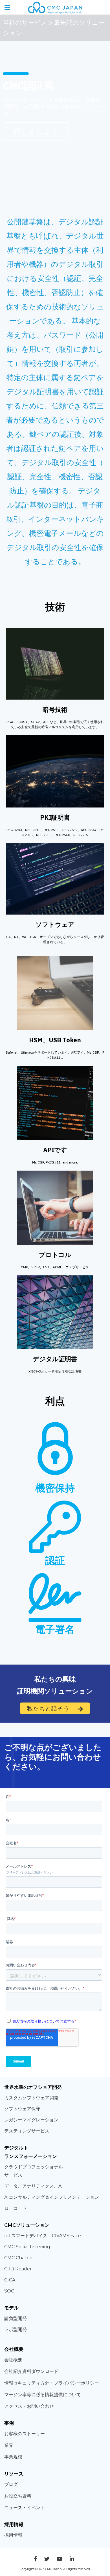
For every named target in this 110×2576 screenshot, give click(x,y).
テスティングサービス (27, 2131)
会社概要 (13, 2360)
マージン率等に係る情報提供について (43, 2395)
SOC (9, 2291)
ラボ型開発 (16, 2329)
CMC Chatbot (19, 2258)
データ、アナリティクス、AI (34, 2186)
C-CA (10, 2280)
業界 (9, 2445)
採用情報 (13, 2535)
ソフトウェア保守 (22, 2109)
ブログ (11, 2484)
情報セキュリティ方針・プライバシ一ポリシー (52, 2383)
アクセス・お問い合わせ (29, 2406)
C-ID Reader (18, 2269)
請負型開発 (16, 2318)
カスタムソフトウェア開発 (31, 2098)
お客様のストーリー (25, 2434)
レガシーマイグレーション (31, 2120)
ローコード (16, 2208)
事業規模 (13, 2457)
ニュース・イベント (25, 2508)
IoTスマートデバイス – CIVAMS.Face (43, 2236)
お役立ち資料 (18, 2496)
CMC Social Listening (27, 2247)
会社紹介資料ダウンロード (31, 2371)
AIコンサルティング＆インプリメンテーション (52, 2197)
